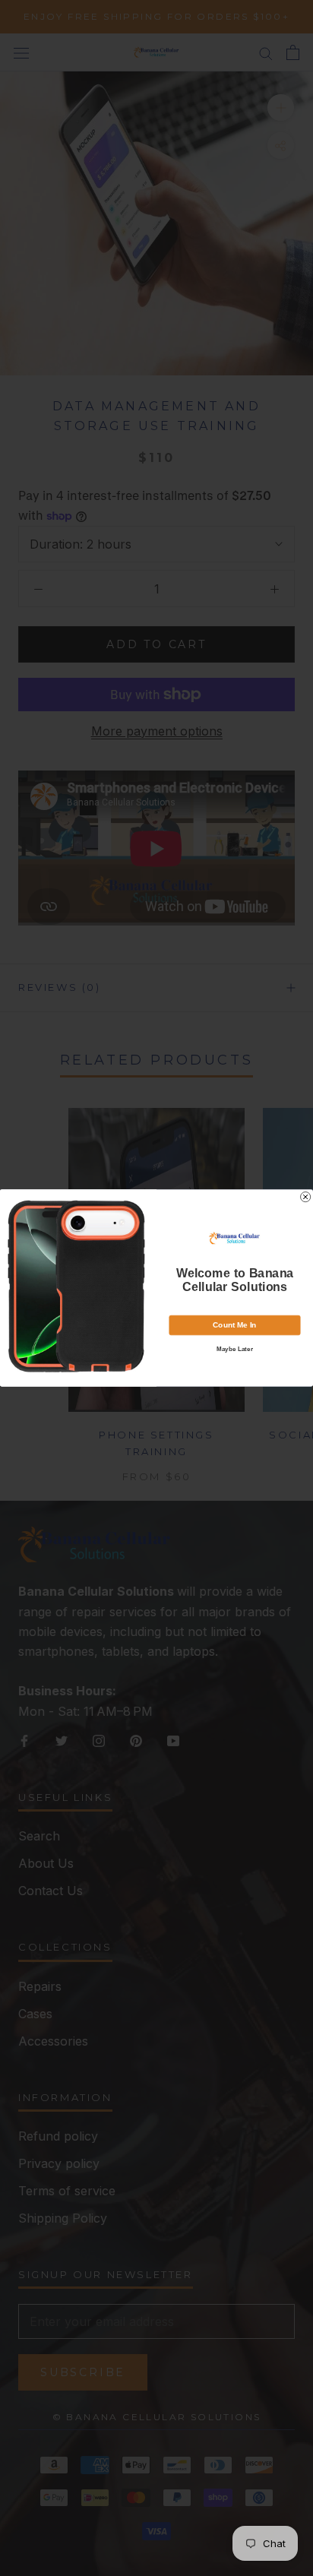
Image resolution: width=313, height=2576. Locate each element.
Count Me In (234, 1325)
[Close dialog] (306, 1197)
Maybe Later (235, 1349)
